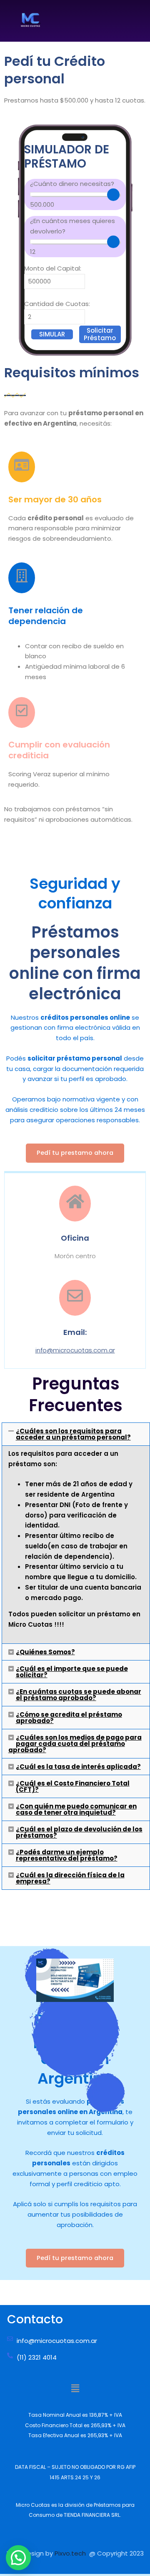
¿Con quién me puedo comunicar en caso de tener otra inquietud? (76, 1809)
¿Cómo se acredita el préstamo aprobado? (69, 1718)
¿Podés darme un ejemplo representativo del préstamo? (67, 1855)
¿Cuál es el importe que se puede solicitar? (72, 1672)
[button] (76, 1434)
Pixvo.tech (72, 2553)
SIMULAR (52, 334)
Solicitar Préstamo (100, 334)
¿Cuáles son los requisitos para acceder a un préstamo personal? (73, 1434)
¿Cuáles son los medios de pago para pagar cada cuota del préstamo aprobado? (75, 1744)
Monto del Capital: (53, 268)
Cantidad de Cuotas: (57, 304)
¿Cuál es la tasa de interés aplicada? (78, 1767)
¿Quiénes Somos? (45, 1652)
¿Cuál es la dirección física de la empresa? (70, 1878)
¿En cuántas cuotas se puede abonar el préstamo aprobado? (79, 1695)
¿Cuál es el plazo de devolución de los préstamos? (79, 1832)
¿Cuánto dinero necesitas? (72, 194)
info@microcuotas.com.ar (75, 1350)
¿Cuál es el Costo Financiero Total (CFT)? (73, 1786)
